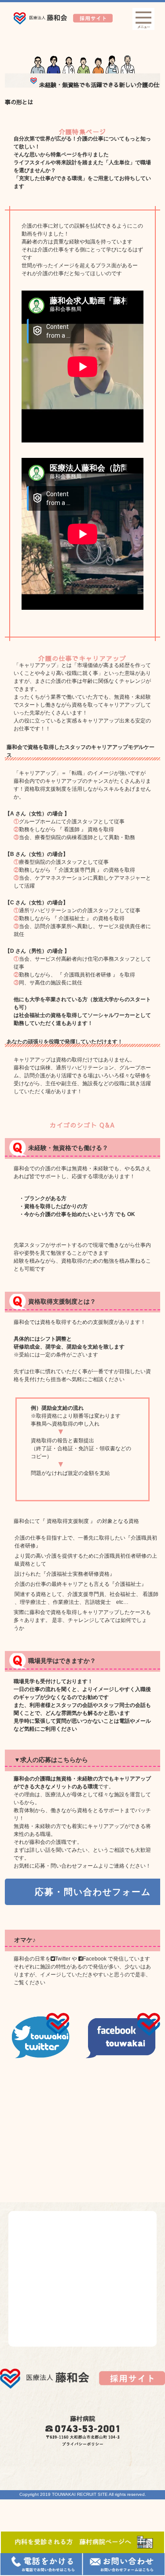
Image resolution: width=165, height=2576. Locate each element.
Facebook (95, 1959)
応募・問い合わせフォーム (93, 1892)
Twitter (63, 1959)
